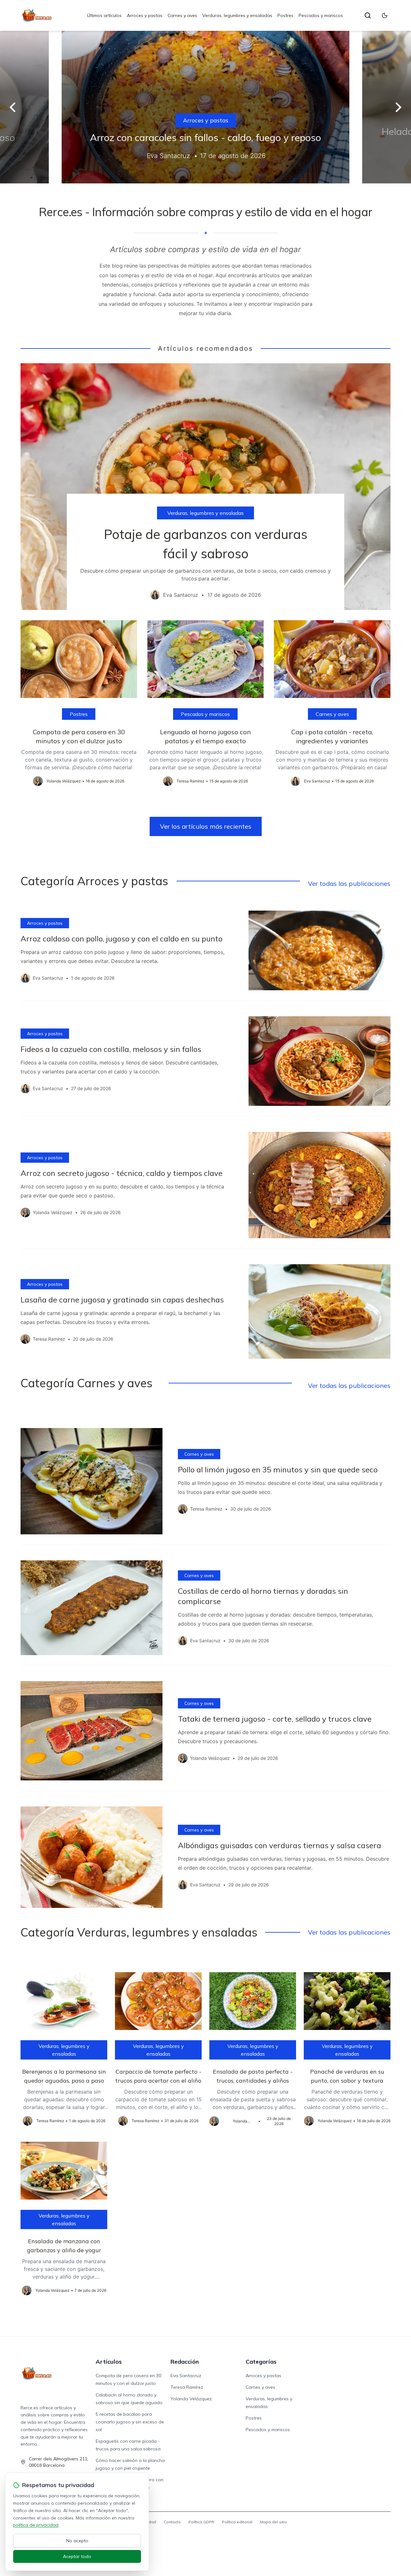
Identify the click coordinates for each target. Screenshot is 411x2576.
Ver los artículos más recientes (206, 826)
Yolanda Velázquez (191, 2399)
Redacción (185, 2362)
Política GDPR (201, 2522)
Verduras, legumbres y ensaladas (237, 15)
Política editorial (237, 2522)
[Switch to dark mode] (385, 15)
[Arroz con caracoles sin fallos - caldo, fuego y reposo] (205, 107)
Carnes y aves (182, 15)
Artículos (109, 2362)
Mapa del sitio (274, 2522)
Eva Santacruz (186, 2376)
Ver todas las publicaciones (349, 883)
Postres (285, 15)
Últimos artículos (104, 15)
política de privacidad (36, 2525)
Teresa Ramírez (187, 2387)
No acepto (77, 2541)
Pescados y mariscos (321, 15)
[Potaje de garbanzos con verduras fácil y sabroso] (205, 487)
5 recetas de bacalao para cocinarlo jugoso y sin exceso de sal (130, 2422)
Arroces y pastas (145, 15)
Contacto (172, 2522)
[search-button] (368, 15)
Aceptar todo (77, 2556)
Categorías (261, 2362)
